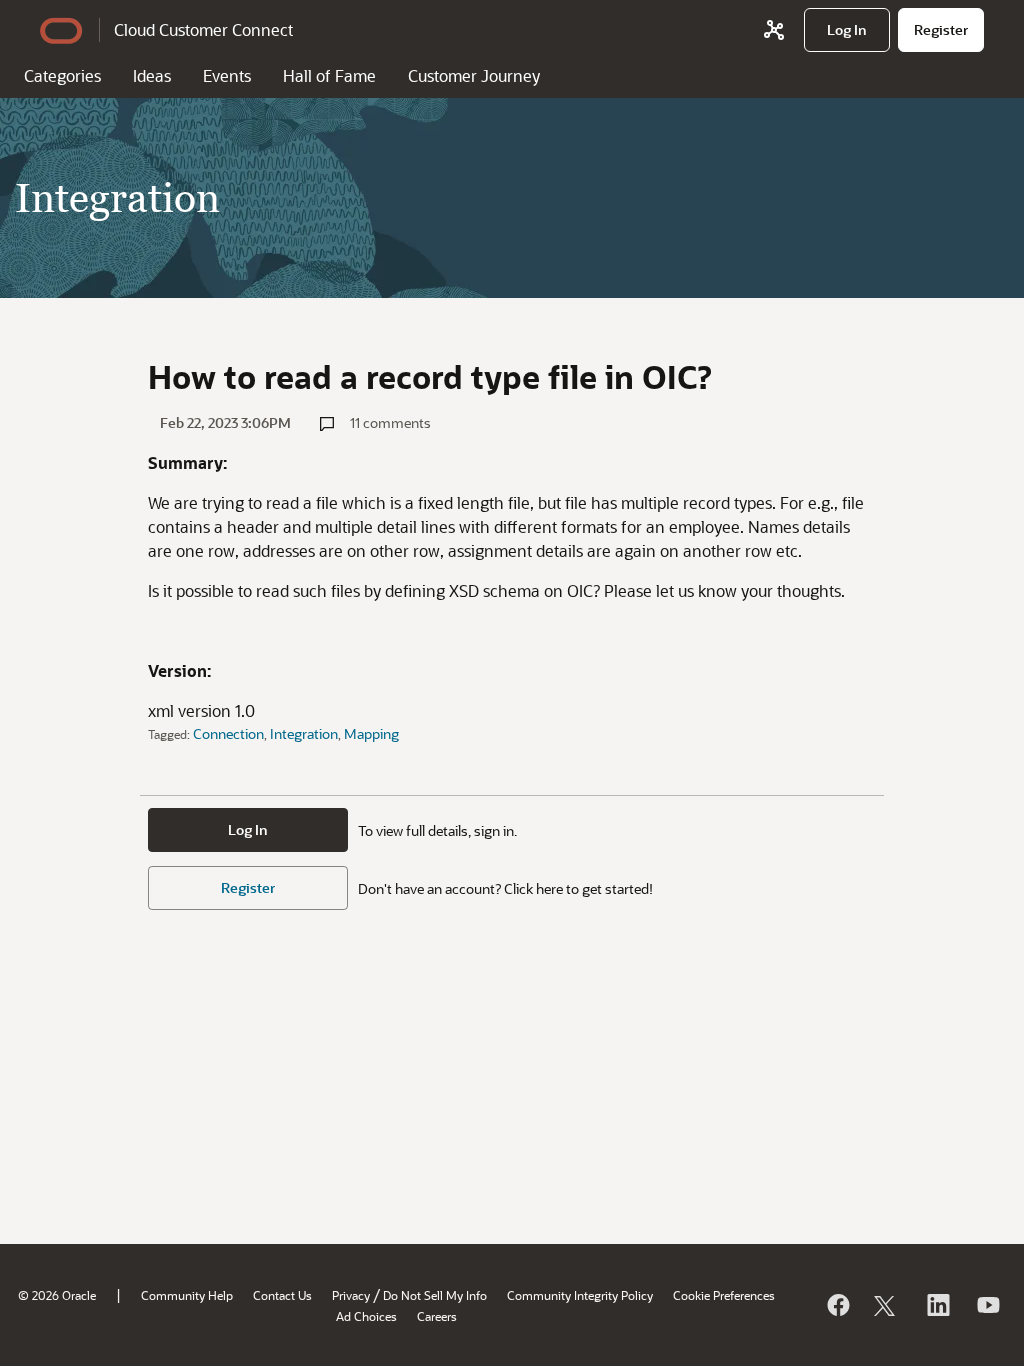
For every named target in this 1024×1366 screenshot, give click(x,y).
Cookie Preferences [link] (724, 1295)
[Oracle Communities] (774, 30)
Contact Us (282, 1295)
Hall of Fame (329, 75)
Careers (437, 1316)
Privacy (351, 1295)
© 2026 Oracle (57, 1295)
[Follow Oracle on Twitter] (887, 1305)
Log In (248, 829)
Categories (62, 75)
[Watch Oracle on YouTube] (987, 1305)
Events (227, 75)
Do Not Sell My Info (435, 1295)
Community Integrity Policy (580, 1295)
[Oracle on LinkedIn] (937, 1305)
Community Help (187, 1295)
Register (248, 887)
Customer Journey (474, 75)
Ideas (152, 75)
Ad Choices (366, 1316)
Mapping (371, 733)
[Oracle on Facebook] (837, 1305)
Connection (228, 733)
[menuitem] (847, 30)
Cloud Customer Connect (203, 29)
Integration (304, 733)
